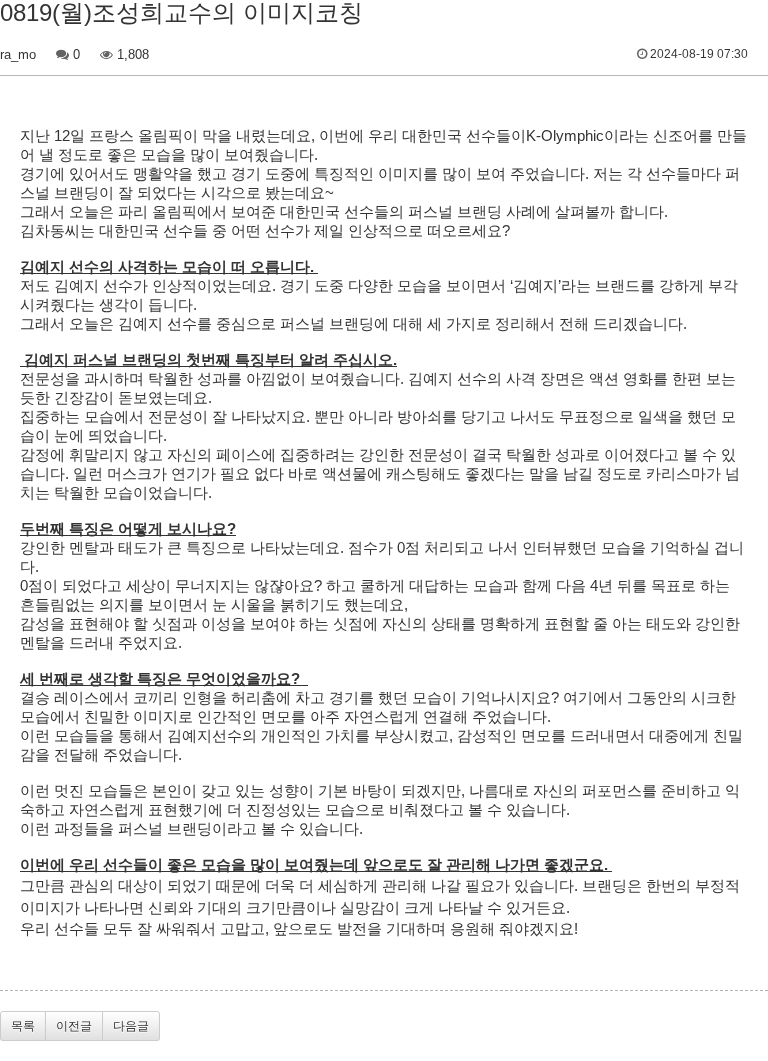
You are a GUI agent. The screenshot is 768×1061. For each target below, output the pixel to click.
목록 (23, 1026)
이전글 (74, 1026)
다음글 (131, 1026)
